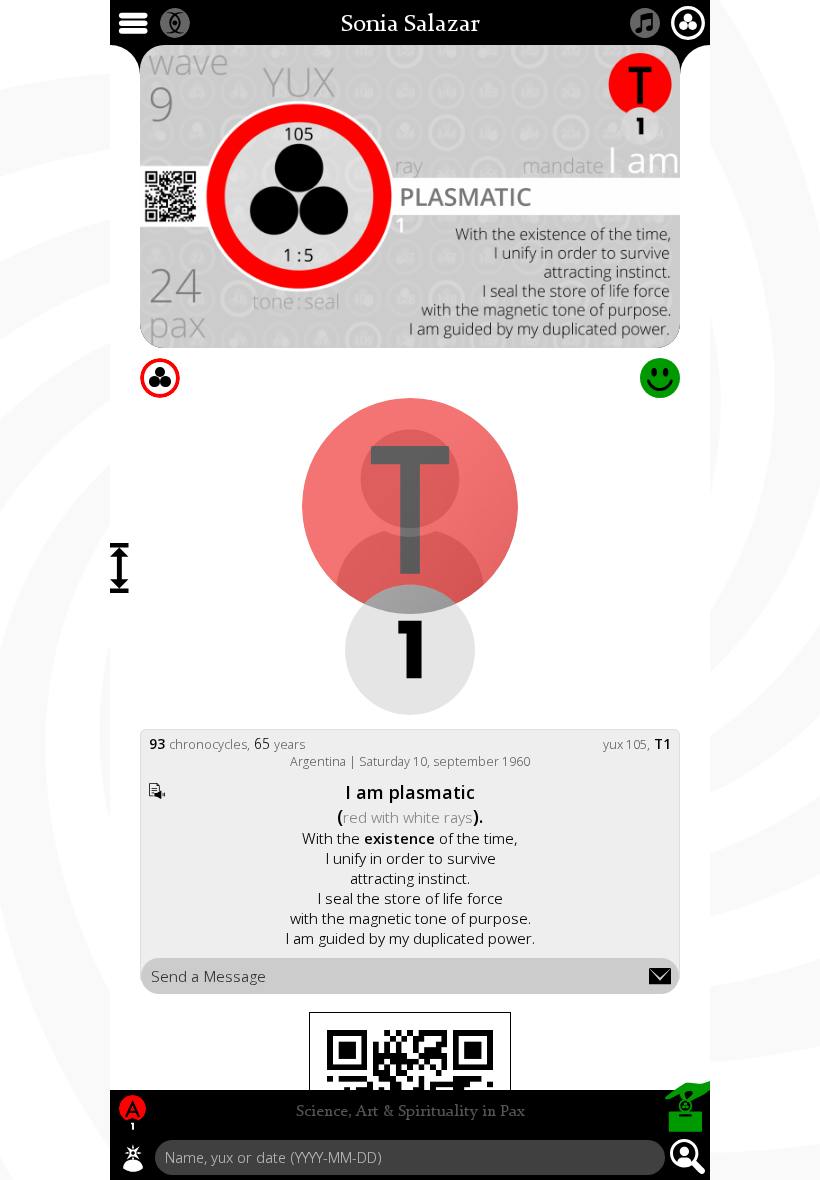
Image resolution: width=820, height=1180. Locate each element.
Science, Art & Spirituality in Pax (410, 1112)
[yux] (133, 1158)
